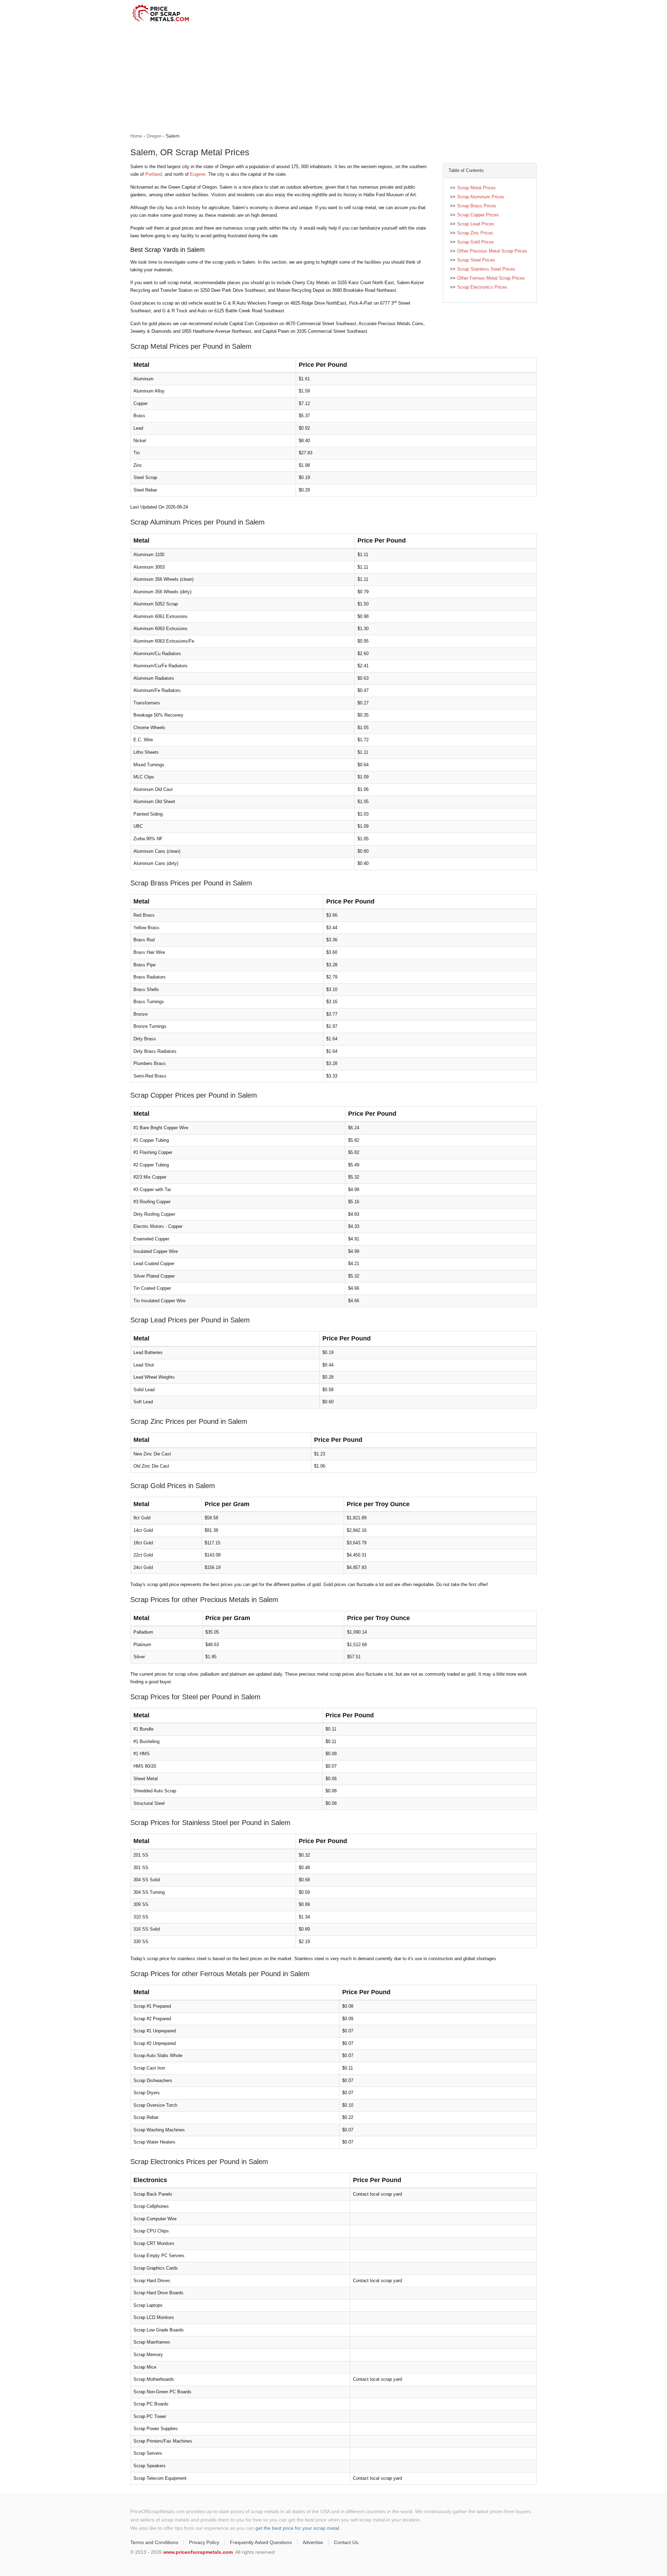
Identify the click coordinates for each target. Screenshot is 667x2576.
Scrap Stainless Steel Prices (486, 269)
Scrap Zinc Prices (475, 233)
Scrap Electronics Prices (482, 287)
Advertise (313, 2542)
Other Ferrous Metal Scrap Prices (491, 278)
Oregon (154, 136)
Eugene (198, 174)
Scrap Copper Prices (478, 215)
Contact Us (346, 2542)
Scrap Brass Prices (477, 206)
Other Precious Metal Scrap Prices (492, 251)
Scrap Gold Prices (476, 242)
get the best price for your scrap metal (297, 2528)
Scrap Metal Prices (476, 188)
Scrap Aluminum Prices (481, 197)
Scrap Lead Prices (476, 224)
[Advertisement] (333, 79)
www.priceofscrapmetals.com (198, 2552)
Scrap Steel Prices (476, 260)
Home (136, 136)
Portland (154, 174)
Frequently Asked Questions (261, 2542)
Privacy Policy (204, 2542)
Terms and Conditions (154, 2542)
